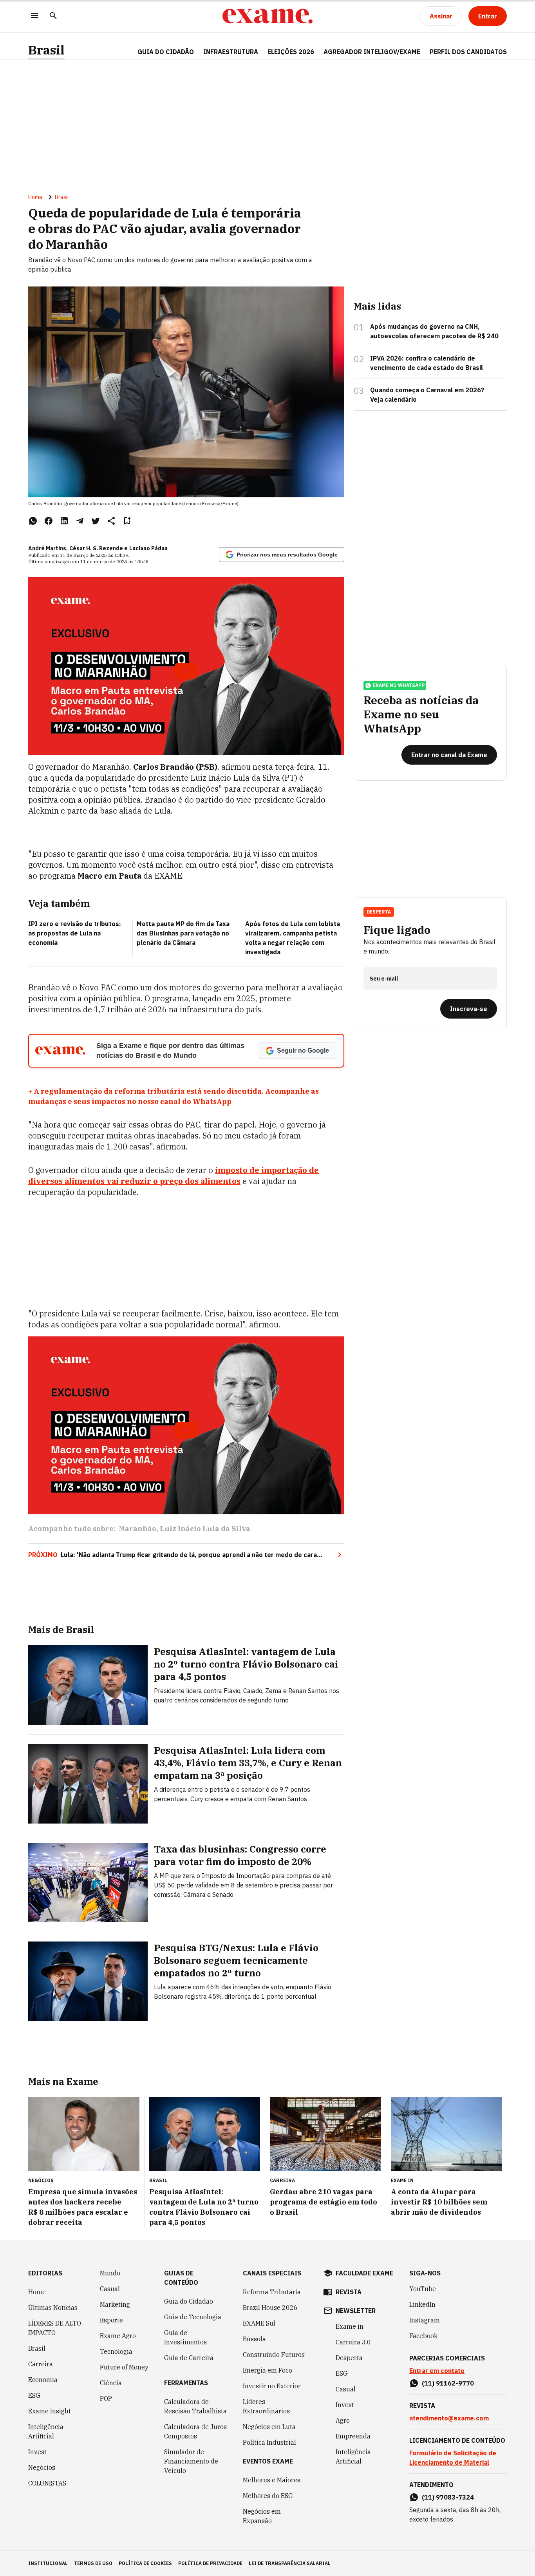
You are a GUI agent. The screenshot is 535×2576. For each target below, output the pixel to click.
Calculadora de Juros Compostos (195, 2431)
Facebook (423, 2336)
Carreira (41, 2364)
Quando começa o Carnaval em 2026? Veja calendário (427, 395)
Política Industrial (269, 2442)
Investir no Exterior (272, 2386)
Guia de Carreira (189, 2358)
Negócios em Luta (269, 2427)
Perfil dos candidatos (468, 52)
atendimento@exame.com (449, 2418)
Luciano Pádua (148, 548)
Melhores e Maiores (272, 2480)
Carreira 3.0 (353, 2342)
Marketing (115, 2304)
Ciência (111, 2383)
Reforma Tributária (272, 2292)
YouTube (423, 2289)
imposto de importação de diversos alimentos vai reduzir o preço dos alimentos (174, 1176)
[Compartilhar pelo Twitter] (96, 521)
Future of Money (124, 2367)
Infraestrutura (231, 52)
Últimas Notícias (53, 2308)
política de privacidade (210, 2563)
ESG (34, 2395)
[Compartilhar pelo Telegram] (80, 521)
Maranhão (137, 1529)
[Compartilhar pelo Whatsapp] (33, 521)
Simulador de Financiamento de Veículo (191, 2461)
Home (35, 197)
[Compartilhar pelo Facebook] (49, 521)
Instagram (425, 2320)
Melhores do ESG (268, 2496)
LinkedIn (422, 2304)
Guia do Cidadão (166, 52)
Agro (343, 2420)
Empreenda (353, 2436)
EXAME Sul (259, 2323)
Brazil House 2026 (270, 2308)
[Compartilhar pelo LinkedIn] (64, 521)
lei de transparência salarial (290, 2563)
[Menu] (34, 16)
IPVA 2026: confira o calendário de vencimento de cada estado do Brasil (427, 363)
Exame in (350, 2326)
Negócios (42, 2467)
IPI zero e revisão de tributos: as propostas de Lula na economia (75, 933)
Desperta (349, 2358)
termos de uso (93, 2563)
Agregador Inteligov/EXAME (372, 52)
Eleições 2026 (291, 52)
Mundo (110, 2273)
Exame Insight (50, 2411)
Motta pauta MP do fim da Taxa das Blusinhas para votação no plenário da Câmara (183, 933)
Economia (43, 2380)
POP (106, 2398)
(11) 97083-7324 (448, 2497)
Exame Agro (118, 2336)
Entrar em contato (437, 2371)
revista (349, 2292)
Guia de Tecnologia (193, 2317)
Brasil (46, 50)
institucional (48, 2563)
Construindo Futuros (274, 2355)
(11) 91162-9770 (448, 2383)
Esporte (111, 2320)
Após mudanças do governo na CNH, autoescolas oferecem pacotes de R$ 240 (434, 331)
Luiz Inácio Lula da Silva (205, 1529)
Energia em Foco (267, 2370)
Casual (110, 2289)
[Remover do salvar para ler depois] (127, 521)
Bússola (254, 2339)
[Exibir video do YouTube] (186, 666)
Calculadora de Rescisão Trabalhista (195, 2406)
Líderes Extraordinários (266, 2406)
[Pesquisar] (53, 16)
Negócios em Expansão (262, 2516)
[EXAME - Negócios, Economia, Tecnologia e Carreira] (267, 16)
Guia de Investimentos (185, 2337)
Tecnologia (116, 2351)
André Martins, (48, 548)
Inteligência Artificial (46, 2431)
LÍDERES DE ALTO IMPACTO (55, 2328)
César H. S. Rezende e (99, 548)
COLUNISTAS (47, 2483)
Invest (37, 2452)
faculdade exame (364, 2273)
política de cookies (145, 2563)
